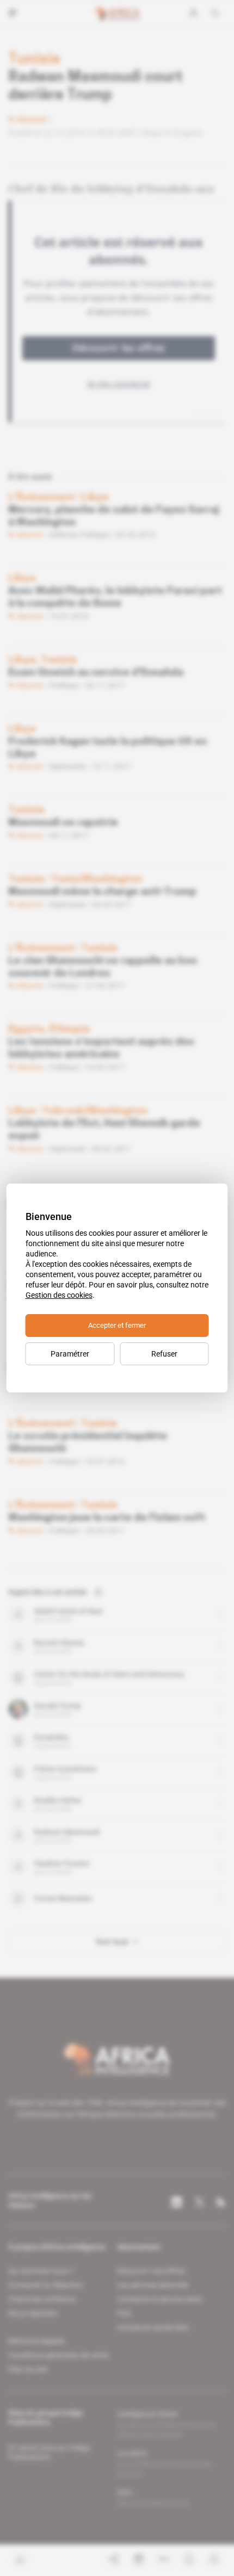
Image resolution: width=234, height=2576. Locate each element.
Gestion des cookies (59, 1295)
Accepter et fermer (117, 1325)
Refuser (164, 1354)
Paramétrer (70, 1354)
